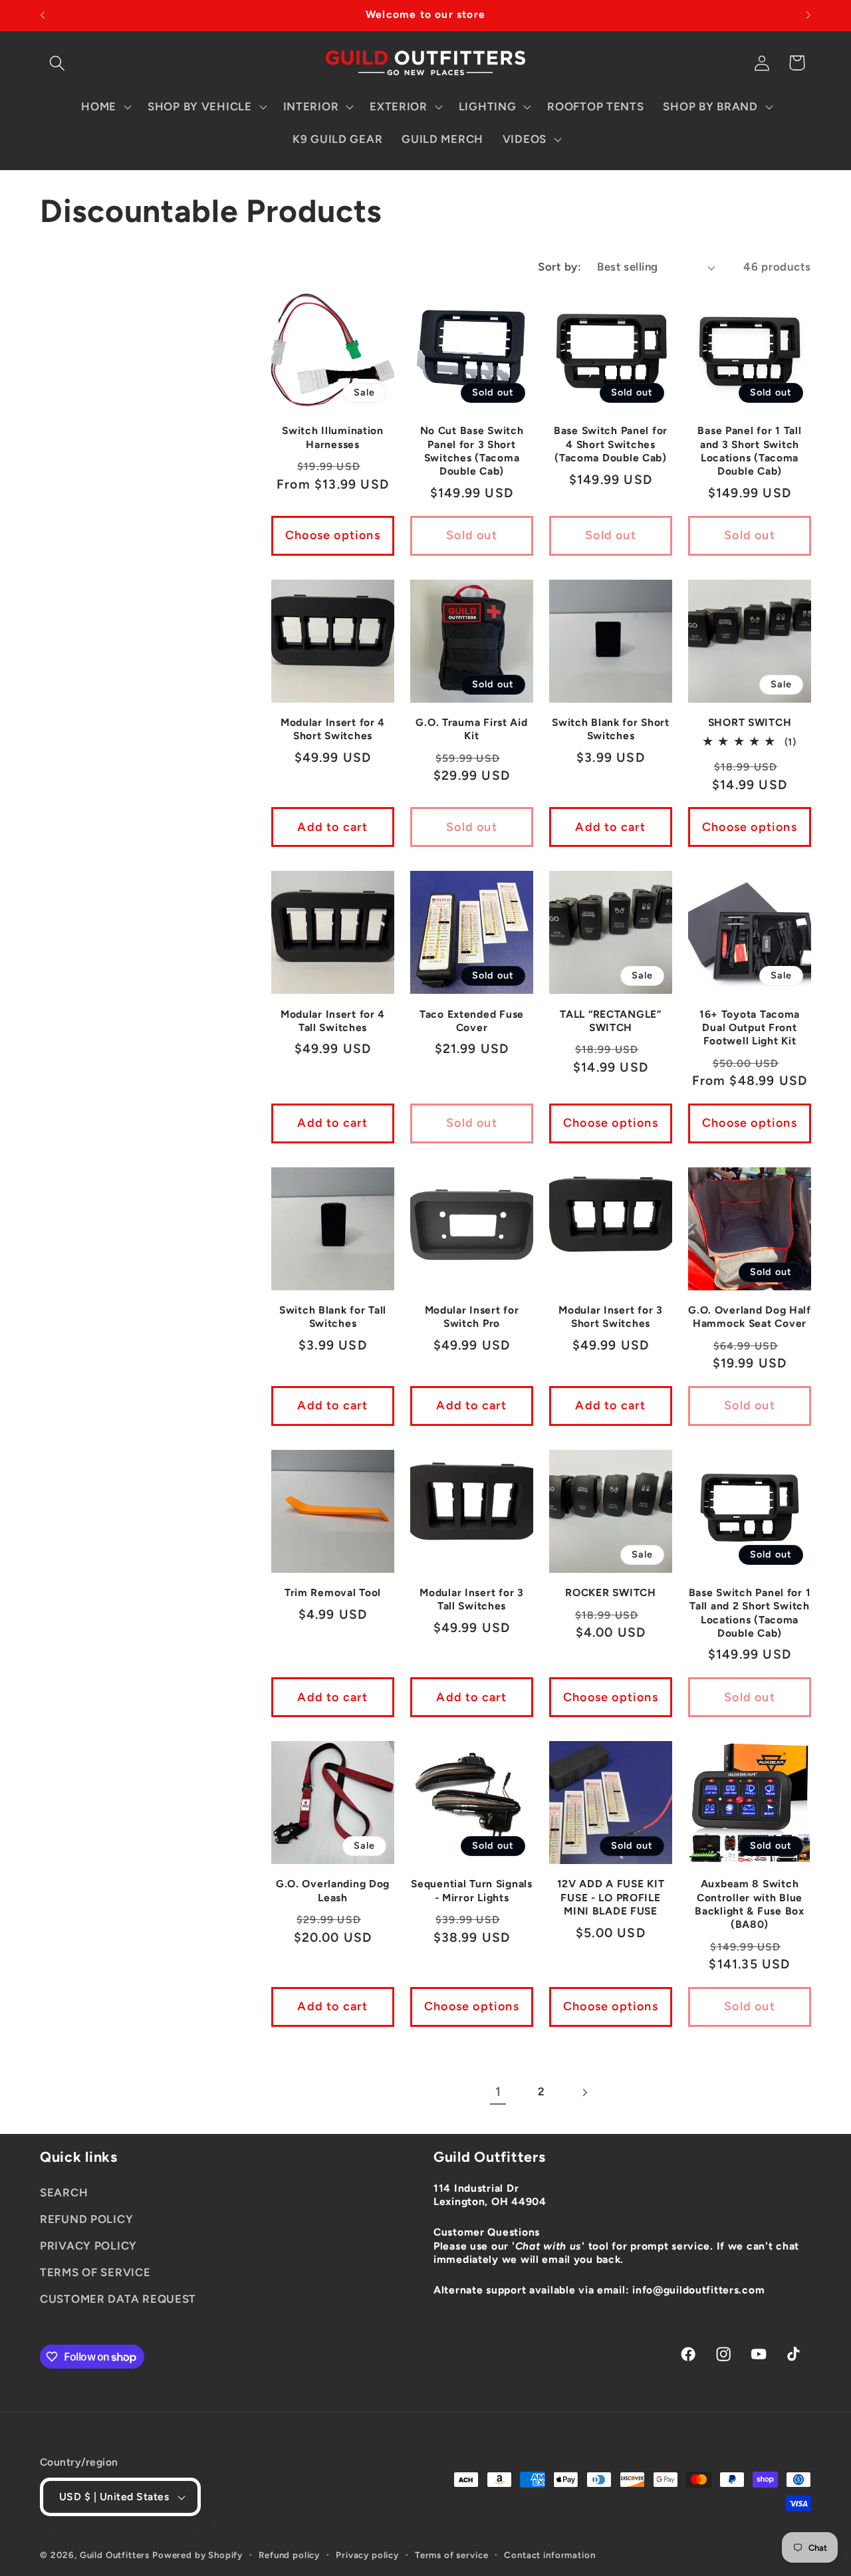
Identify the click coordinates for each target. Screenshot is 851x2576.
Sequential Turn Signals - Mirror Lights (472, 1890)
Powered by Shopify (197, 2555)
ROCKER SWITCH (610, 1592)
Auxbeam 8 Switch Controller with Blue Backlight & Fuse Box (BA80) (749, 1904)
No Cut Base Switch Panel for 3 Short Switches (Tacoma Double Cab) (472, 451)
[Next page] (584, 2092)
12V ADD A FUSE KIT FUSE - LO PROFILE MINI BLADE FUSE (611, 1897)
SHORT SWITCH (750, 722)
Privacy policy (367, 2555)
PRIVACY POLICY (88, 2246)
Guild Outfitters (115, 2555)
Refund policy (289, 2555)
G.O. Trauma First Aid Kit (471, 729)
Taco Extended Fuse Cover (472, 1021)
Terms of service (451, 2555)
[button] (58, 63)
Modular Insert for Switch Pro (472, 1317)
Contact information (549, 2555)
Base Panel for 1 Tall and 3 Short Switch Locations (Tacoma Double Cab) (749, 451)
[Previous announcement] (43, 15)
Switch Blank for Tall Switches (333, 1317)
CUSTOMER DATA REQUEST (118, 2299)
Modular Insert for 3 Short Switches (610, 1317)
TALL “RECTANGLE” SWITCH (611, 1021)
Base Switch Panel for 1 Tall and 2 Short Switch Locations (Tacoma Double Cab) (750, 1613)
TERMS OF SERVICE (95, 2272)
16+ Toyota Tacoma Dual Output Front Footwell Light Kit (750, 1028)
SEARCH (64, 2192)
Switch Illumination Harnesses (333, 437)
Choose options (333, 535)
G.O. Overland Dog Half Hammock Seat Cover (750, 1317)
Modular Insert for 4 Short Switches (333, 729)
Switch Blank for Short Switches (611, 729)
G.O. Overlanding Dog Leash (333, 1890)
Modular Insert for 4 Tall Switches (333, 1021)
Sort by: (559, 267)
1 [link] (498, 2092)
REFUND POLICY (86, 2219)
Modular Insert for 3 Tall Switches (471, 1599)
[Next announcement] (808, 15)
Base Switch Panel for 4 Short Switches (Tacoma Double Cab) (611, 444)
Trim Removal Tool (333, 1592)
